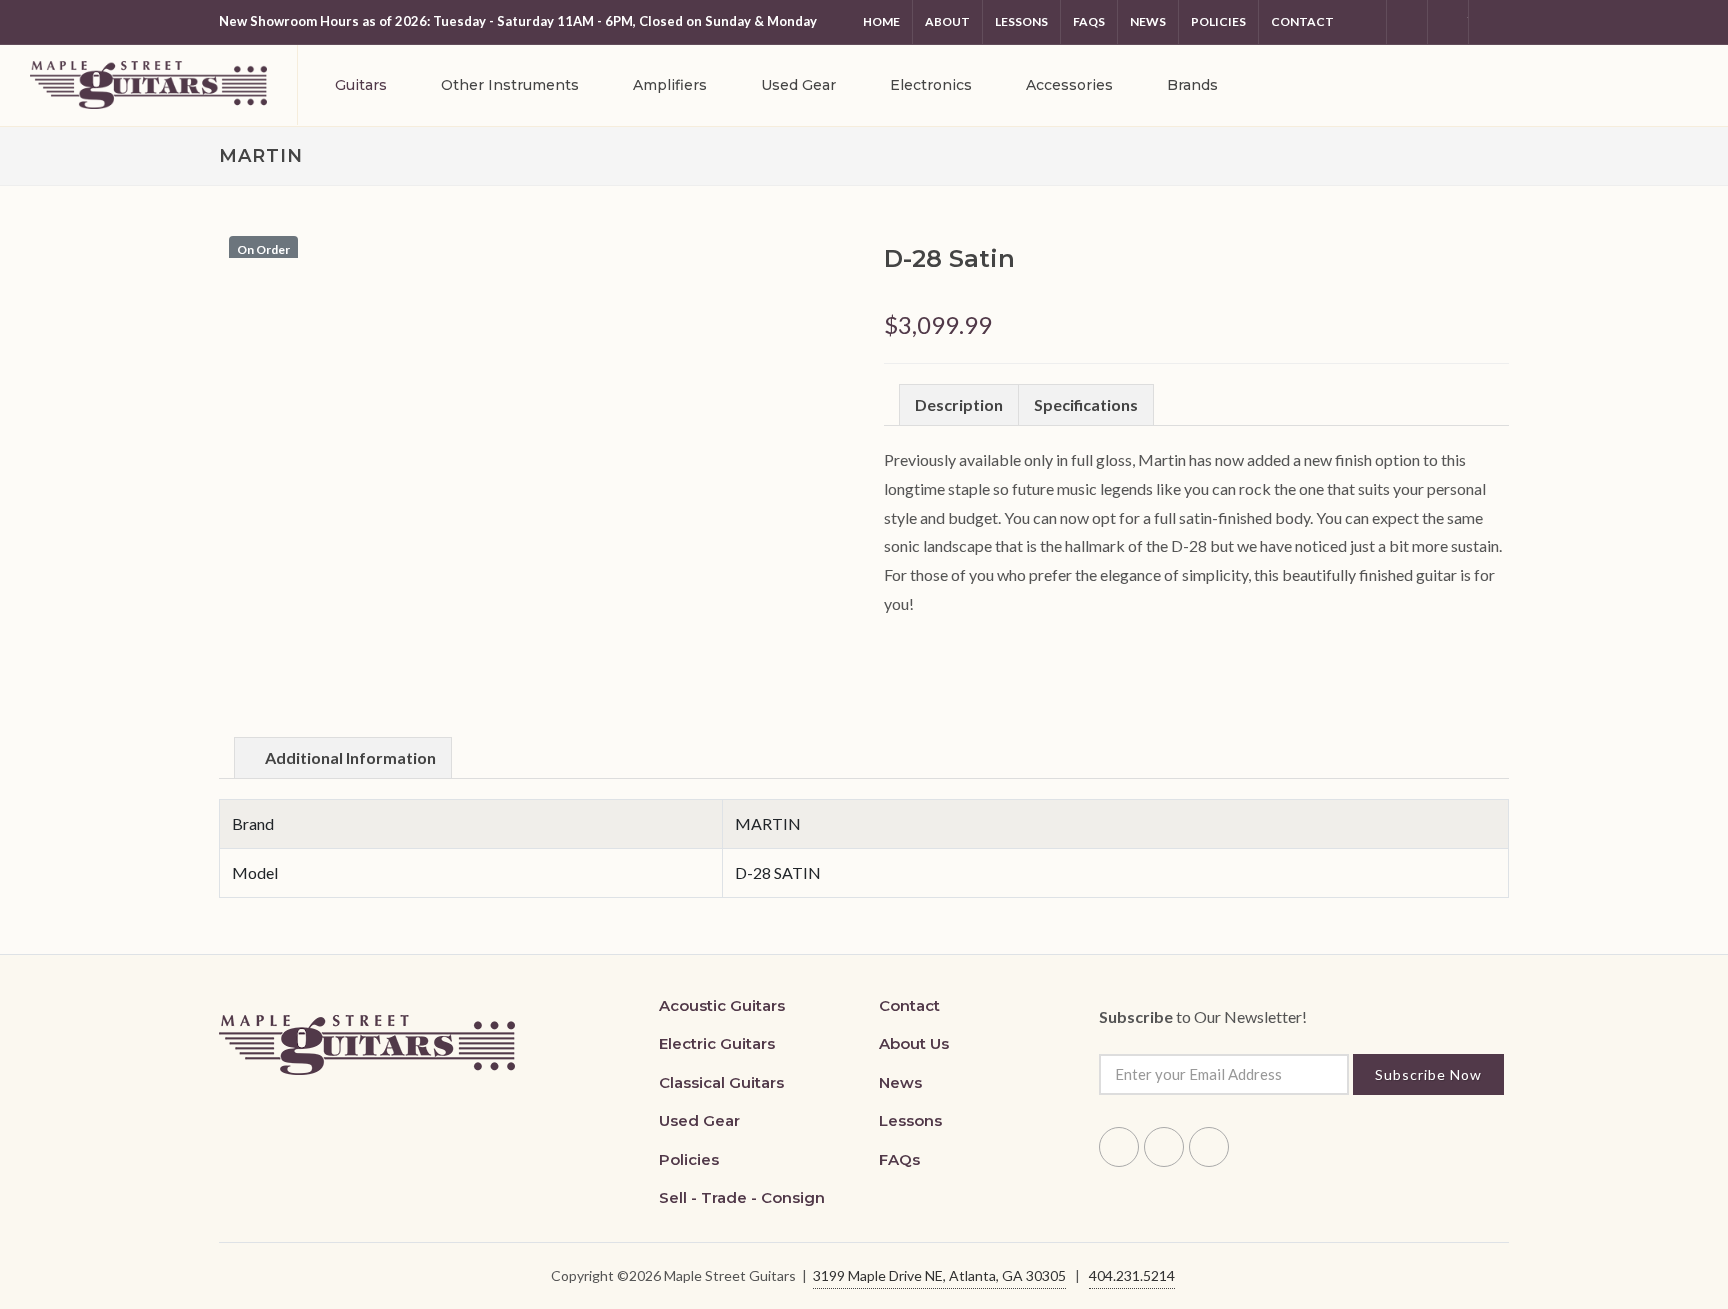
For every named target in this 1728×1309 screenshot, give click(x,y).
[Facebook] (1366, 22)
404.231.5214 (1132, 1275)
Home (881, 21)
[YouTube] (1448, 22)
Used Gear (699, 1120)
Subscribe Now (1428, 1074)
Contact (1302, 21)
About (947, 21)
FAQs (899, 1159)
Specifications (1086, 404)
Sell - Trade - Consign (742, 1197)
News (1148, 21)
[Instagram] (1407, 22)
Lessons (1021, 21)
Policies (1218, 21)
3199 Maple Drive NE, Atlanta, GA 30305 (939, 1275)
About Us (914, 1043)
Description (959, 404)
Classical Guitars (721, 1082)
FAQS (1089, 21)
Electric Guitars (717, 1043)
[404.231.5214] (1489, 22)
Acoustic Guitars (722, 1005)
